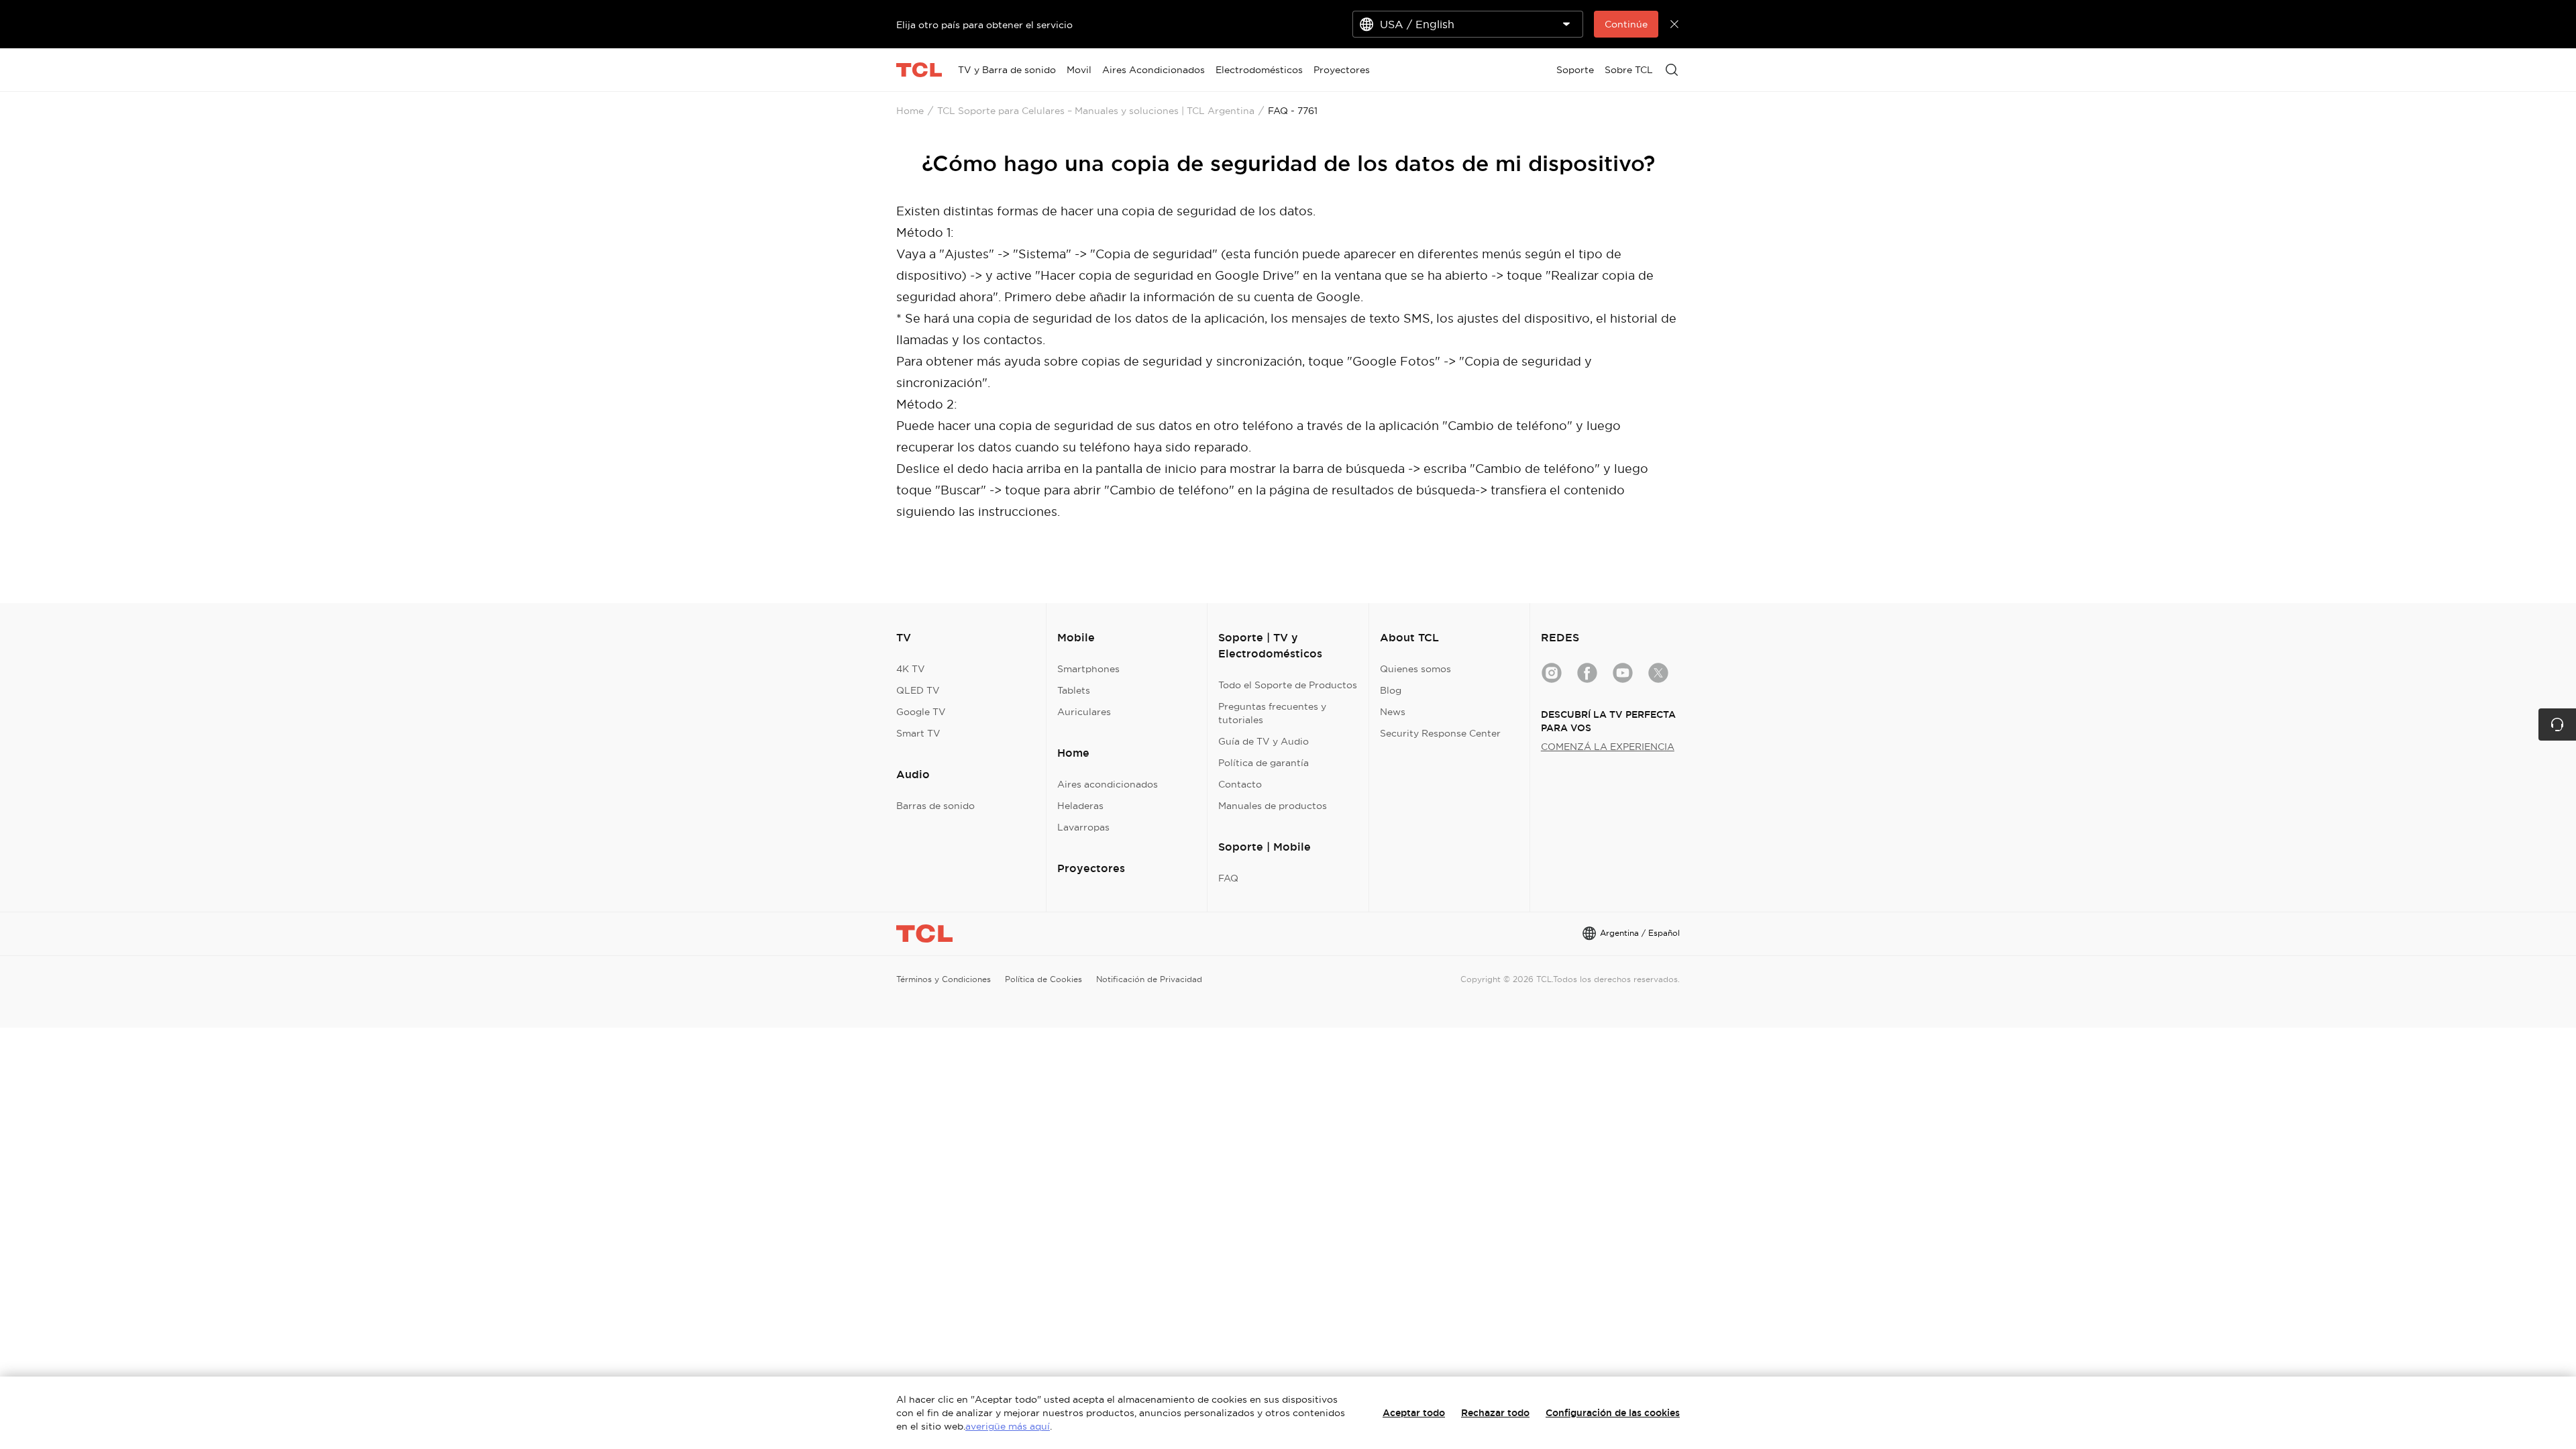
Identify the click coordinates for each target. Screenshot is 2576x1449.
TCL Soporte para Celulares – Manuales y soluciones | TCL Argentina (1096, 111)
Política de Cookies (1043, 979)
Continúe (1626, 24)
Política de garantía (1264, 763)
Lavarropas (1083, 827)
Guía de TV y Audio (1264, 741)
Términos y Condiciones (944, 979)
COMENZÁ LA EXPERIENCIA (1608, 747)
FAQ (1228, 878)
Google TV (921, 712)
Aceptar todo (1414, 1413)
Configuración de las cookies (1613, 1413)
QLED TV (918, 690)
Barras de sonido (935, 806)
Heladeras (1080, 806)
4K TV (911, 669)
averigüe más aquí (1008, 1426)
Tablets (1074, 690)
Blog (1391, 690)
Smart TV (918, 733)
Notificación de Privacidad (1149, 979)
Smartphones (1088, 669)
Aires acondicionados (1108, 784)
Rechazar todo (1495, 1413)
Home (910, 111)
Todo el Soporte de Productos (1288, 685)
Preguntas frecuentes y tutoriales (1272, 713)
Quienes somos (1415, 669)
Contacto (1240, 784)
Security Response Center (1440, 733)
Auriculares (1084, 712)
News (1393, 712)
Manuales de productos (1273, 806)
